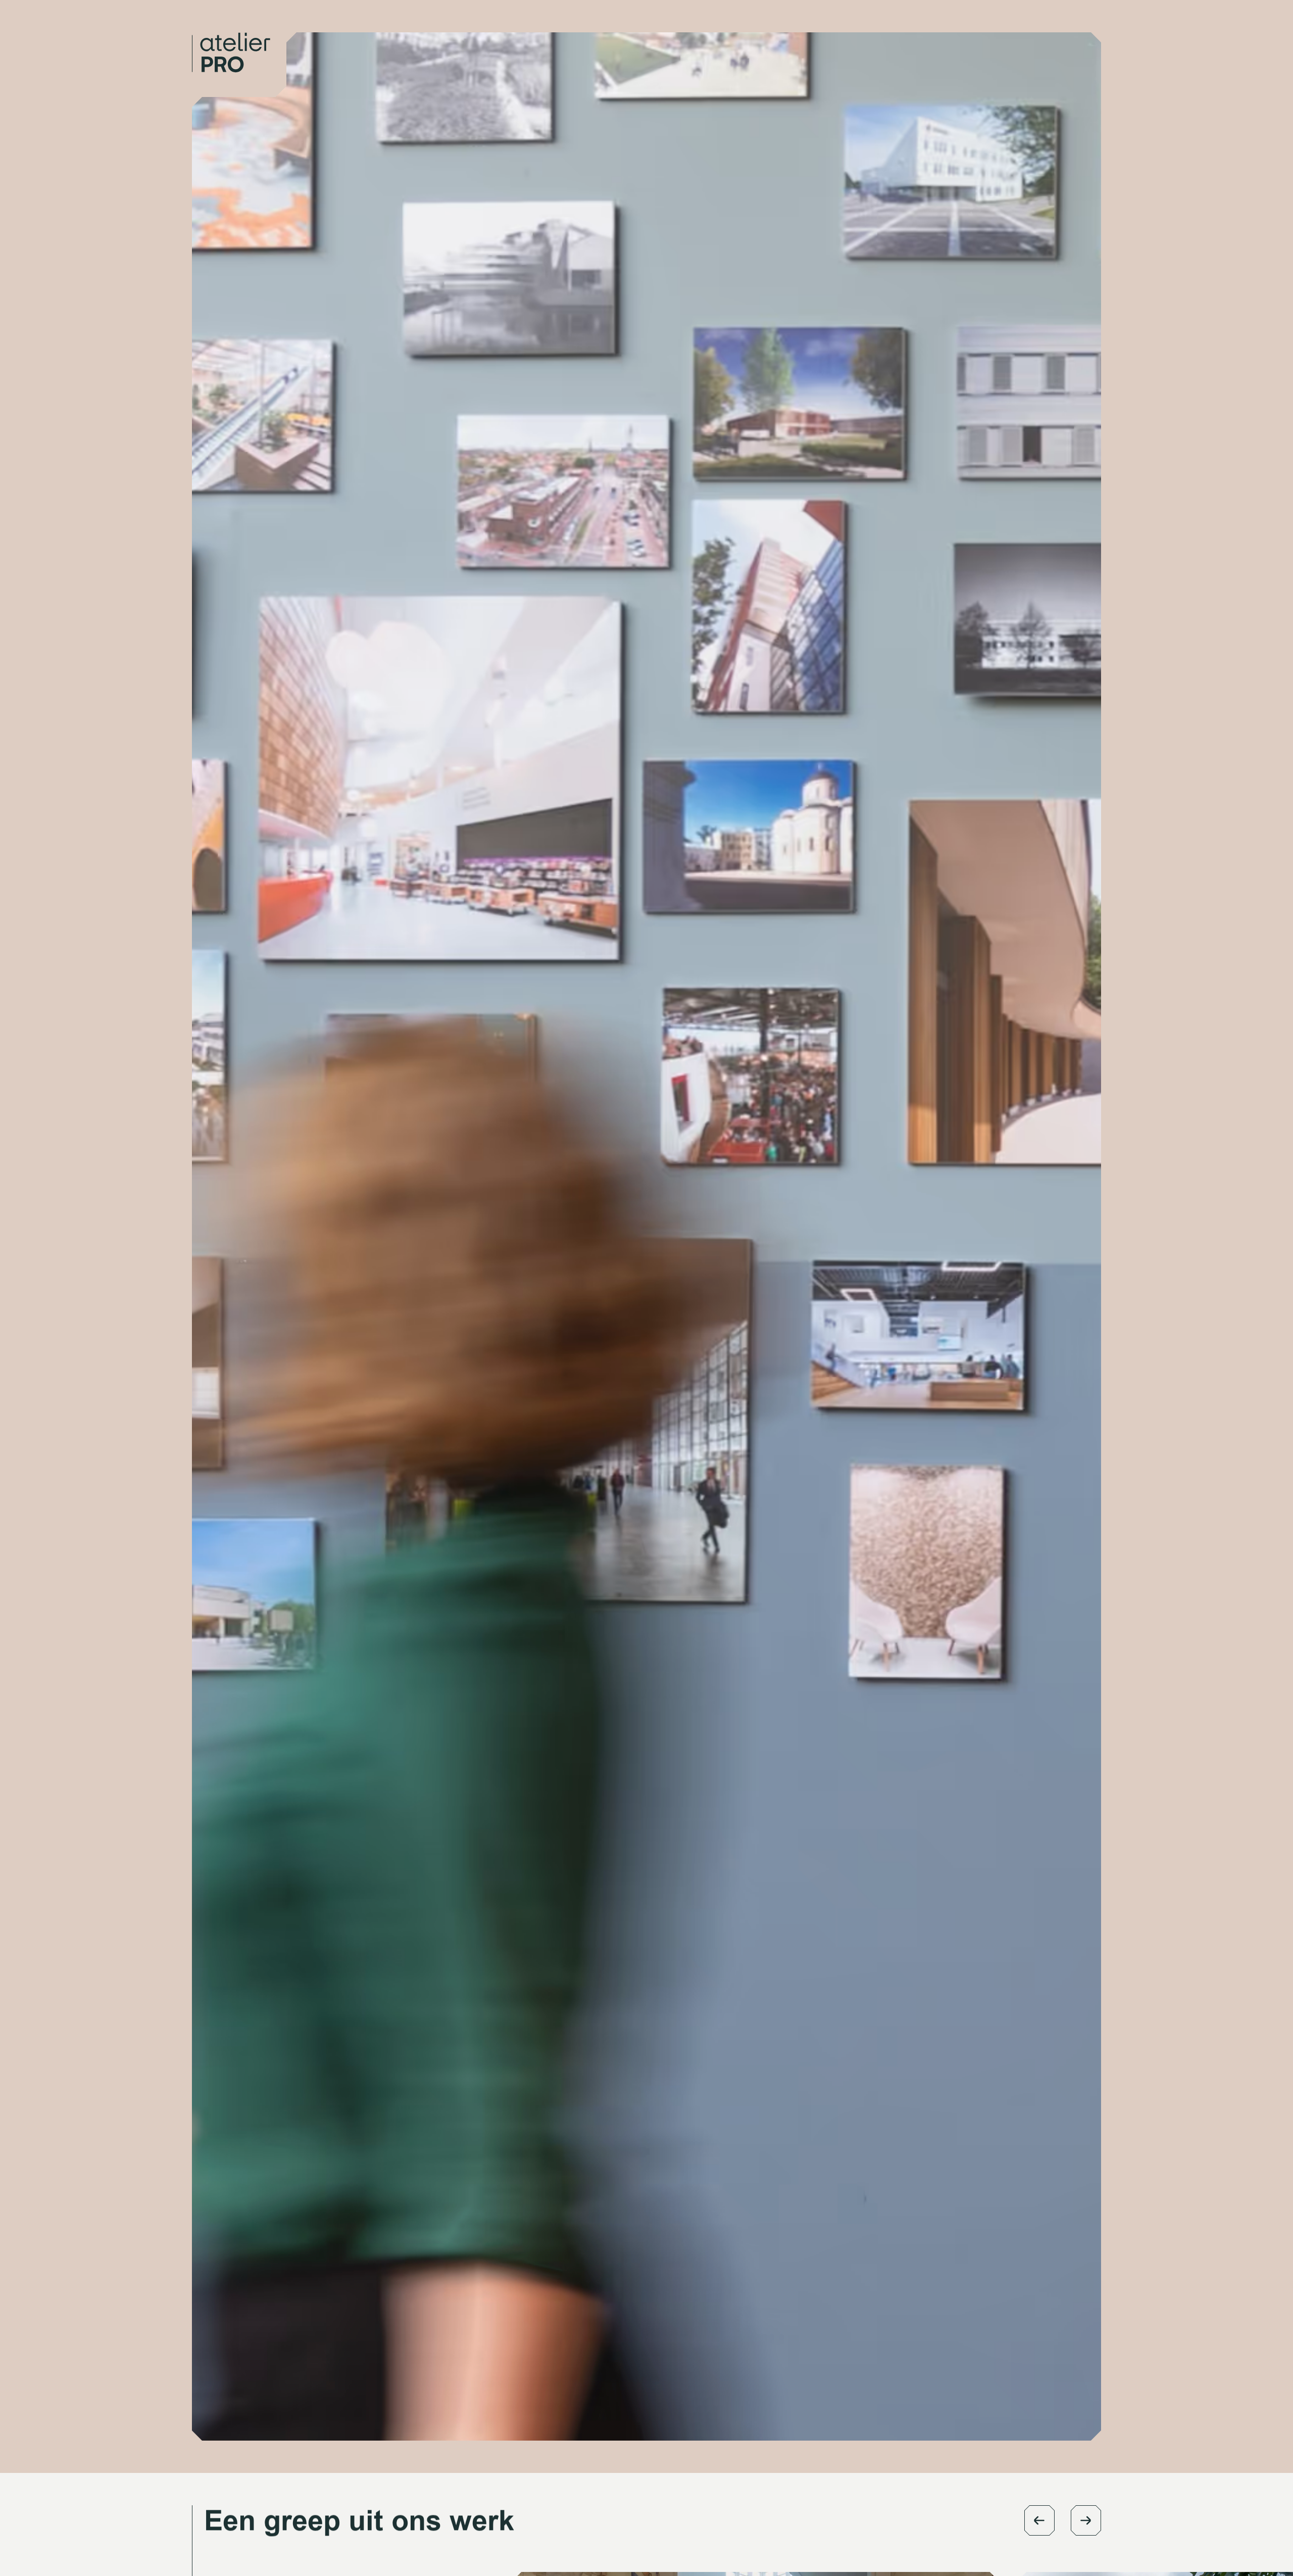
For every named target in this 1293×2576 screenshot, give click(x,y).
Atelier (902, 38)
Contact (1015, 38)
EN (1054, 38)
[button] (1039, 2520)
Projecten (963, 38)
